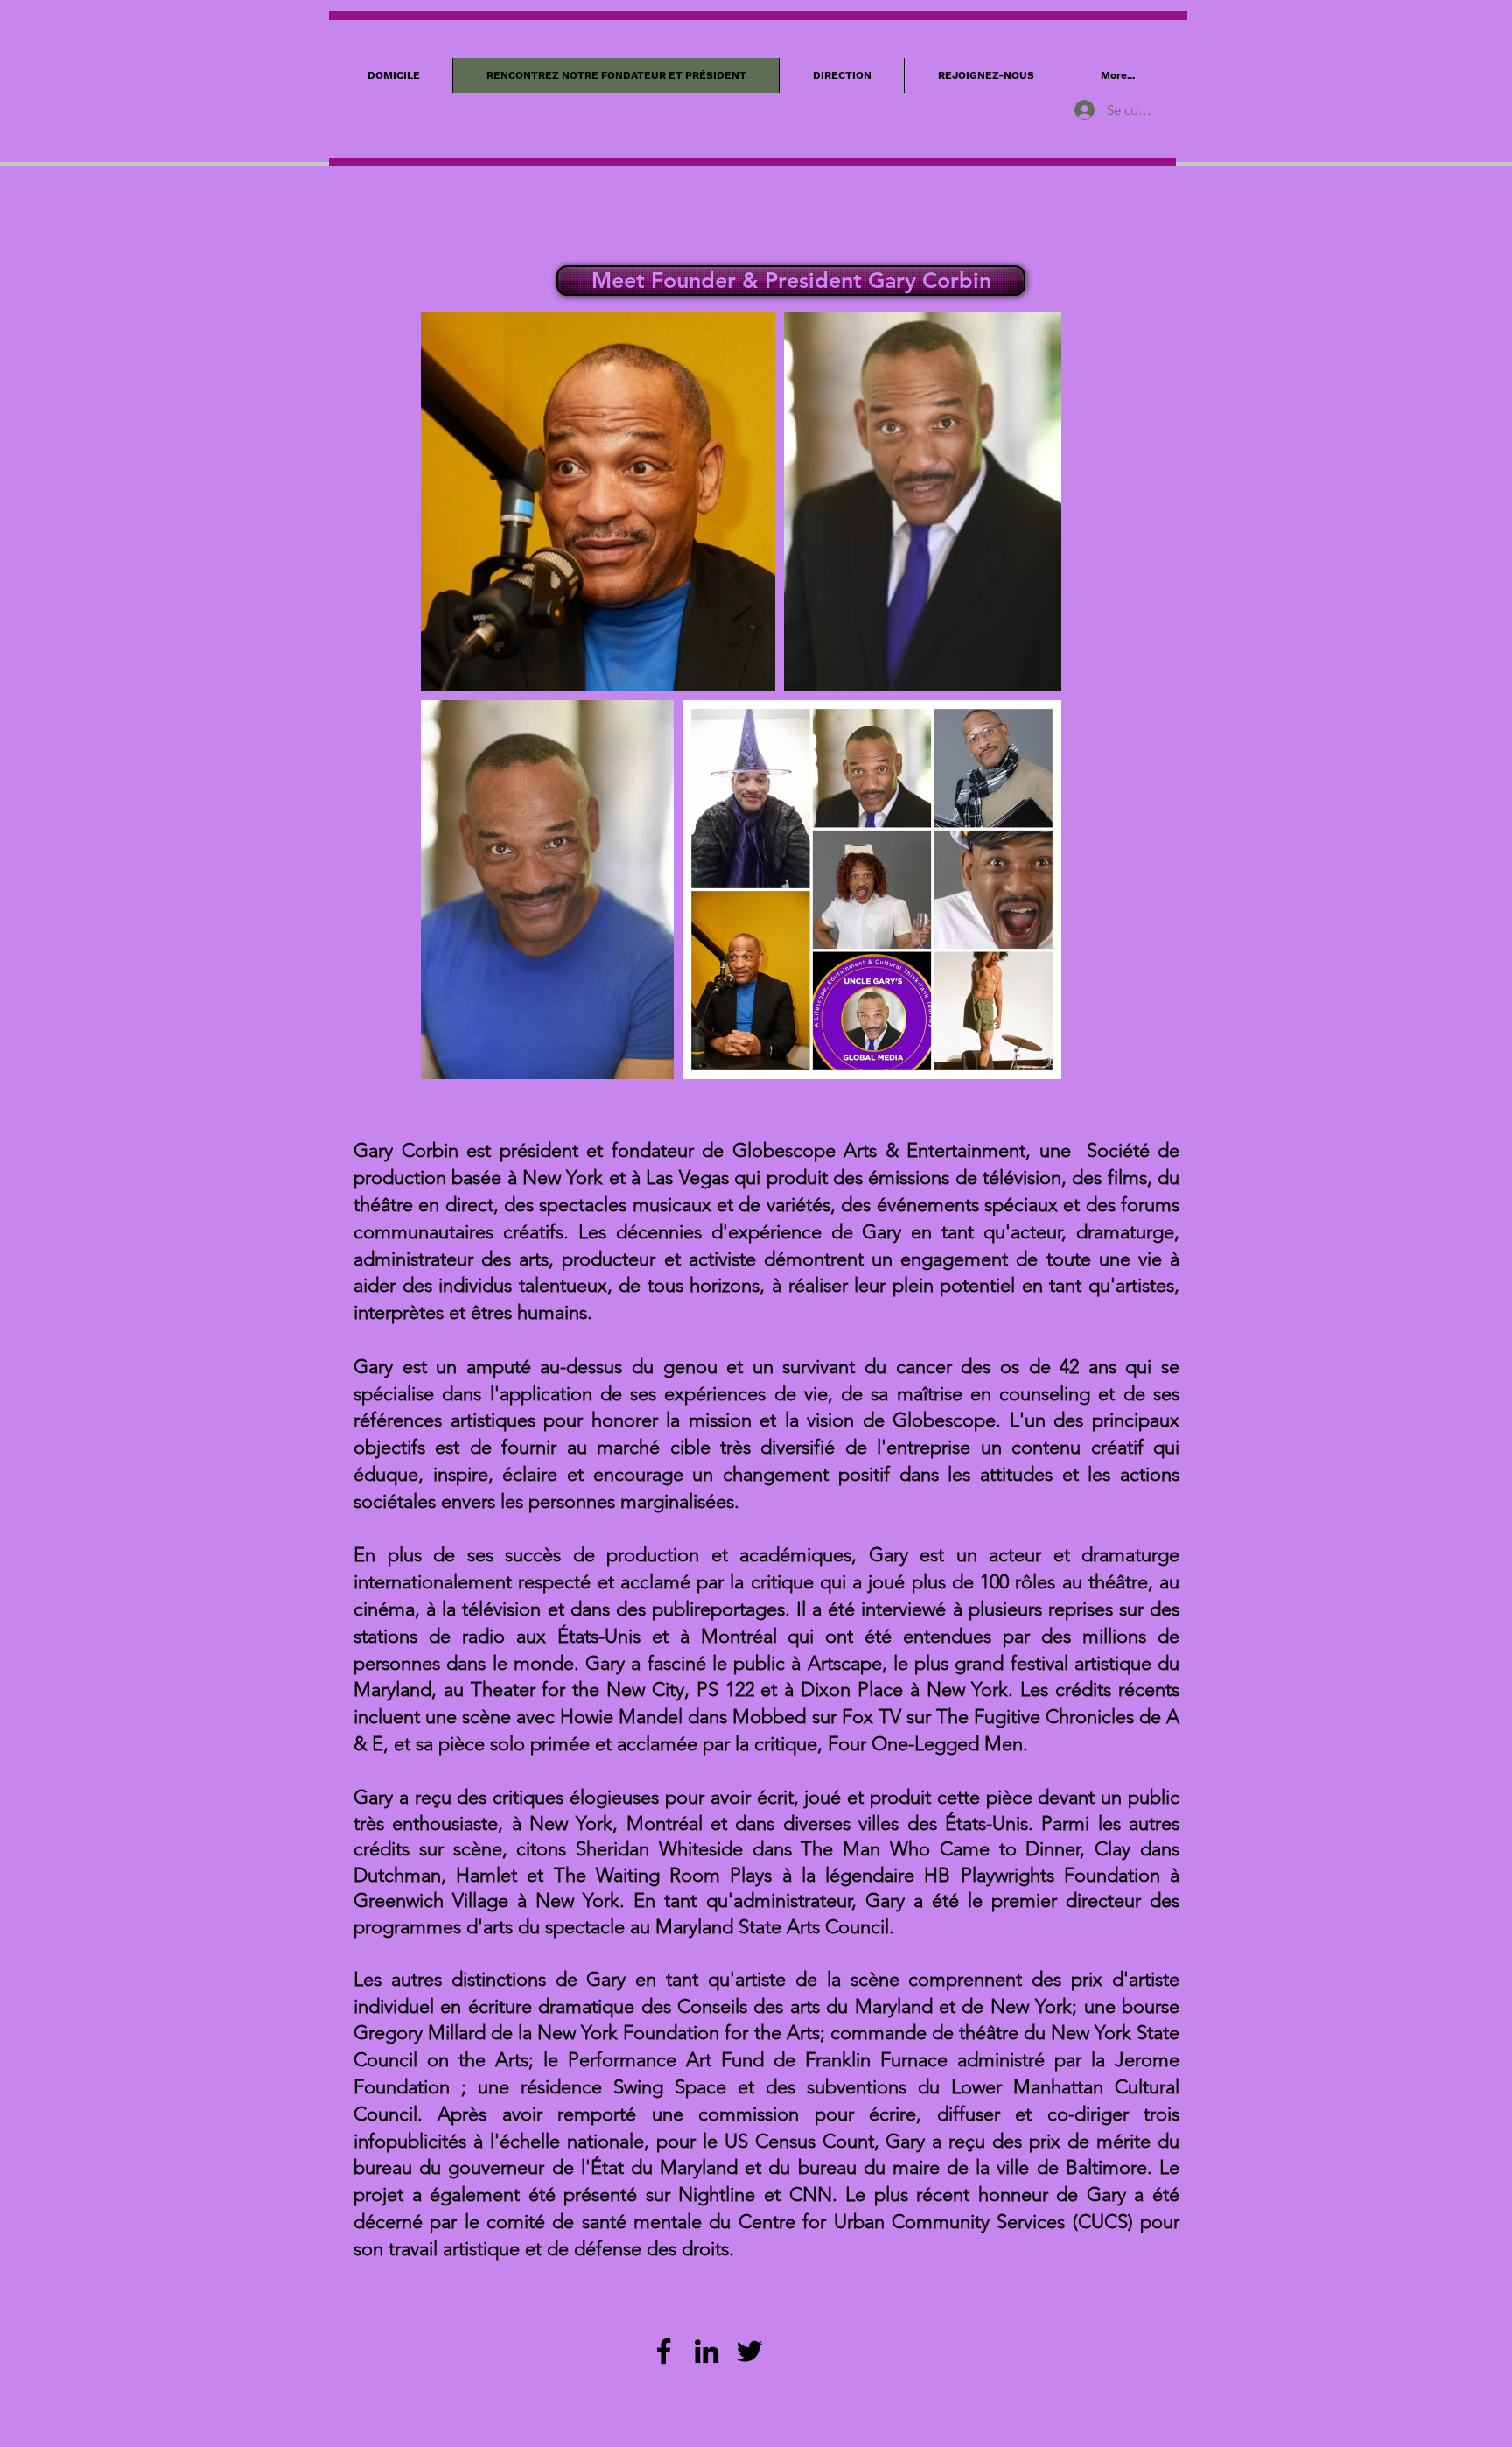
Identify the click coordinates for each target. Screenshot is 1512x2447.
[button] (789, 280)
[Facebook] (664, 2351)
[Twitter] (749, 2351)
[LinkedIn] (707, 2351)
